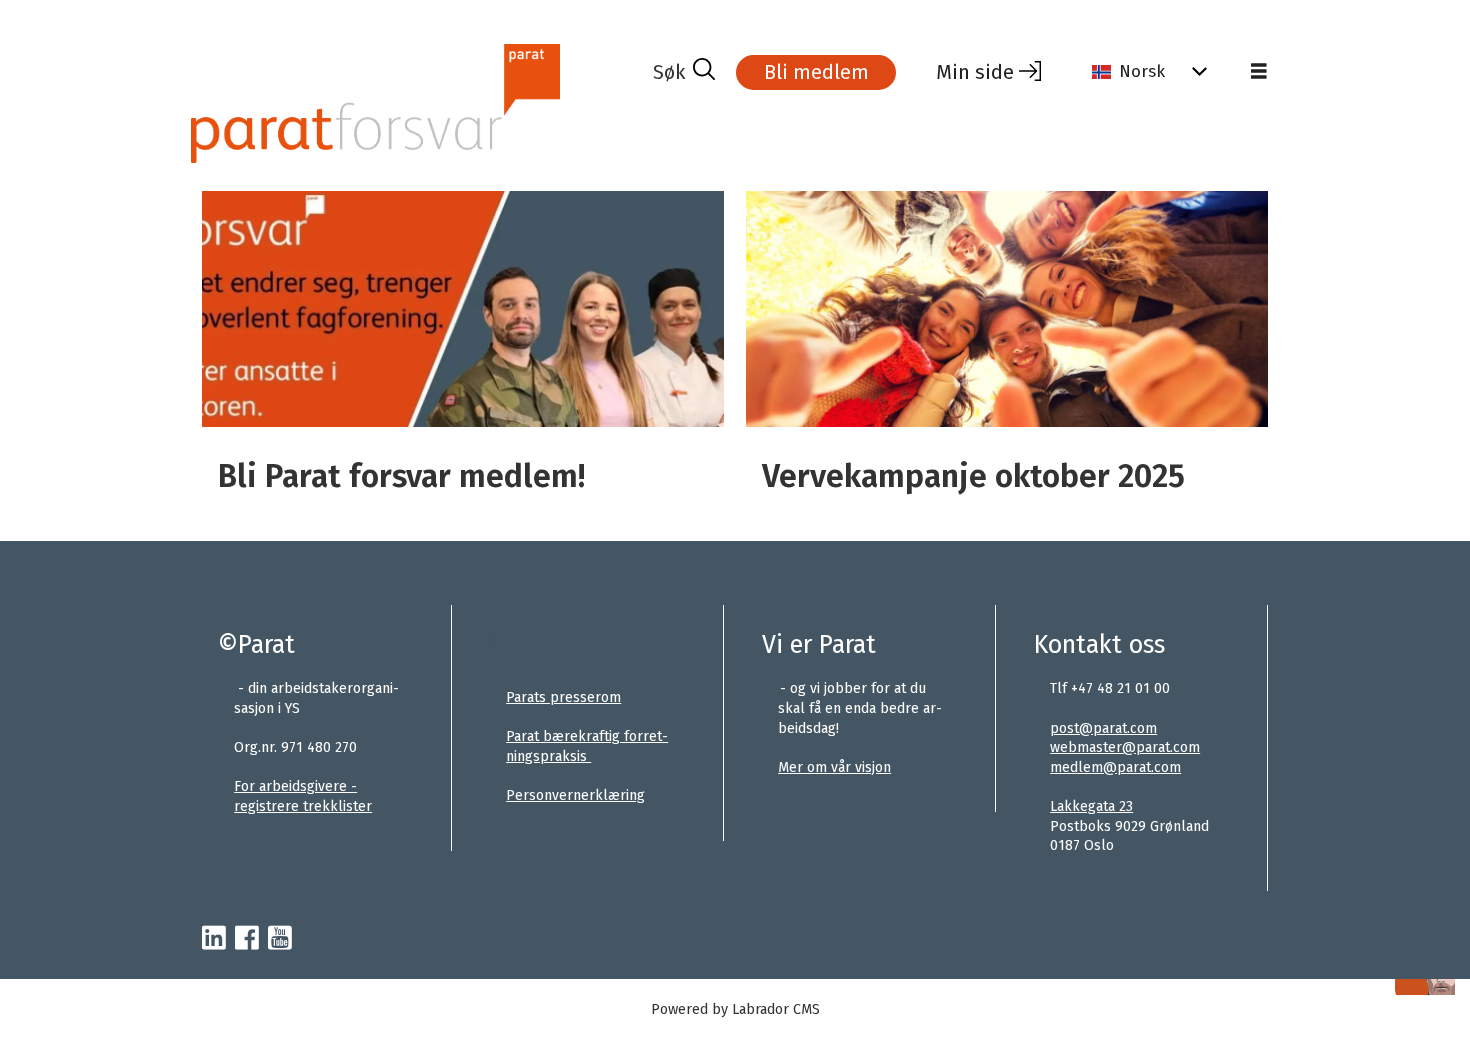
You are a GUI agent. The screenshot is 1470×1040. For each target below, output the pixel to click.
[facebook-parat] (247, 939)
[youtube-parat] (280, 939)
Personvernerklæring (575, 795)
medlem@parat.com (1115, 767)
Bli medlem (816, 72)
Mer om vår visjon (834, 767)
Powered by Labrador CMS (735, 1009)
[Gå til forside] (419, 103)
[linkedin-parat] (214, 939)
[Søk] (684, 72)
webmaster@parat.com (1125, 747)
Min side (975, 72)
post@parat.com (1103, 728)
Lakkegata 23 (1091, 806)
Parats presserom (563, 697)
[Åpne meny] (1259, 72)
